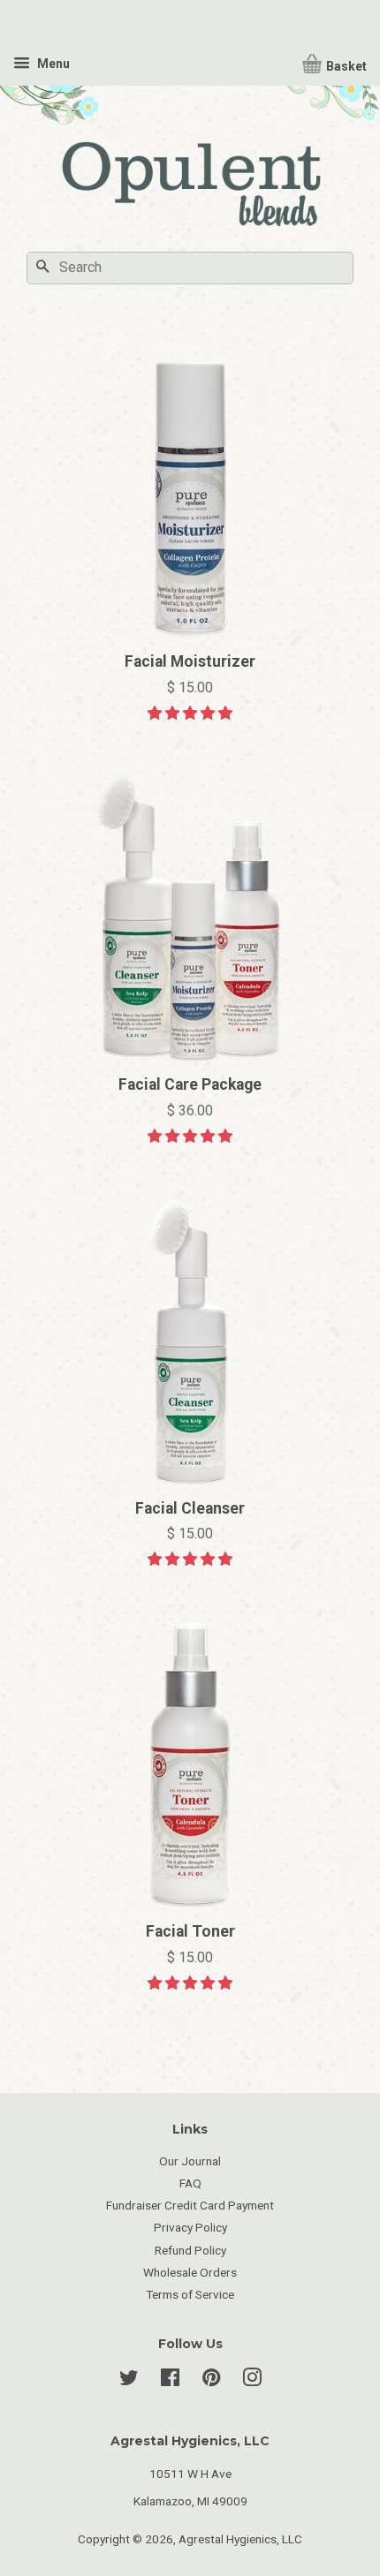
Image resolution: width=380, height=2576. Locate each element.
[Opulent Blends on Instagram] (252, 2381)
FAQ (190, 2183)
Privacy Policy (190, 2227)
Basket (345, 66)
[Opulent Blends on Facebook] (170, 2381)
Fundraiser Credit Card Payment (190, 2205)
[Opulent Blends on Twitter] (129, 2381)
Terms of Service (190, 2294)
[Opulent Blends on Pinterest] (211, 2381)
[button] (190, 713)
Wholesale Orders (190, 2272)
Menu (52, 64)
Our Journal (190, 2161)
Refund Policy (190, 2250)
